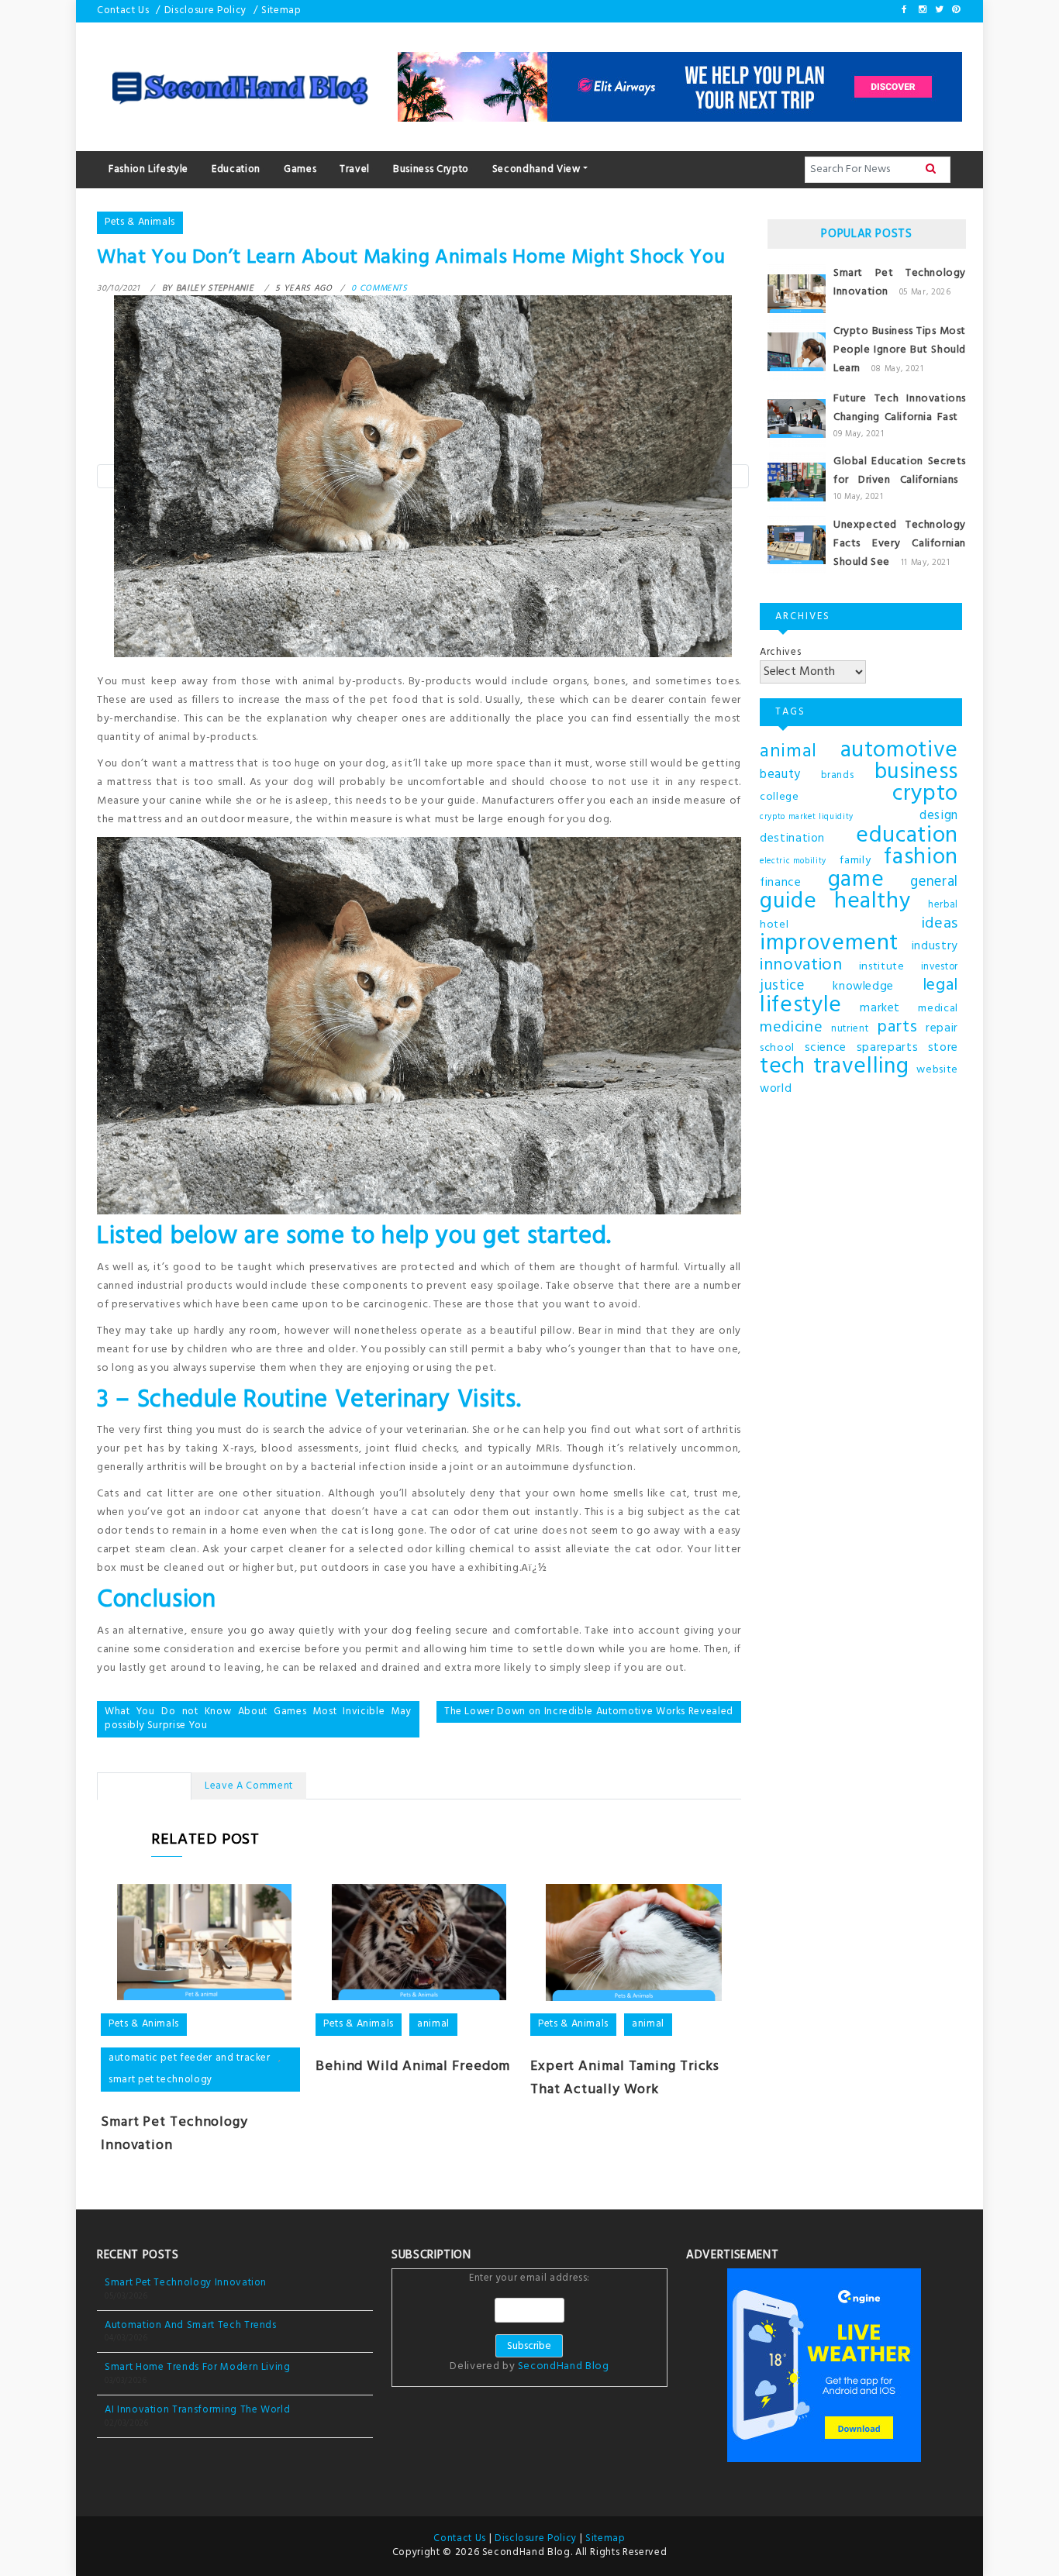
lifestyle (801, 1006)
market (880, 1008)
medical (938, 1009)
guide (788, 902)
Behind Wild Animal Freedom (413, 2066)
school (777, 1048)
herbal (943, 905)
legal (940, 986)
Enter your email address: (529, 2323)
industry (935, 946)
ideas (940, 924)
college (780, 797)
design (939, 816)
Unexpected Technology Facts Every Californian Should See (900, 544)
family (855, 861)
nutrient (850, 1029)
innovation (801, 966)
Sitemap (281, 10)
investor (940, 967)
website (937, 1070)
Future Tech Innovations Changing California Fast (900, 408)
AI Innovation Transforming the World (197, 2410)
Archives (780, 652)
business (916, 773)
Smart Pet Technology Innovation (186, 2283)
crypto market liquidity (807, 817)
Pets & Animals (140, 222)
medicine (791, 1028)
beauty (780, 775)
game (856, 880)
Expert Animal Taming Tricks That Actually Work (625, 2078)
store (943, 1048)
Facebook (905, 9)
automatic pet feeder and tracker (190, 2058)
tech (783, 1067)
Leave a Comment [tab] (249, 1786)
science (826, 1048)
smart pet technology (160, 2080)
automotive (900, 751)
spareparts (888, 1048)
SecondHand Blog (564, 2366)
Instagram (922, 9)
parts (897, 1028)
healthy (873, 902)
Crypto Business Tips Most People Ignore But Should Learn (900, 350)
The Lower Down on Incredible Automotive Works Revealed (589, 1712)
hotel (774, 925)
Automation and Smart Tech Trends (191, 2325)
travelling (861, 1067)
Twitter (938, 9)
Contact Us (123, 10)
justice (782, 987)
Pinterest (955, 9)
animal (433, 2024)
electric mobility (793, 861)
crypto (925, 794)
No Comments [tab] (144, 1786)
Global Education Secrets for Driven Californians (900, 471)
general (934, 883)
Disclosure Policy (205, 10)
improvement (829, 944)
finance (781, 883)
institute (882, 967)
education (907, 836)
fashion (921, 858)
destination (792, 839)
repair (942, 1028)
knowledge (863, 987)
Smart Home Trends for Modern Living (198, 2367)
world (776, 1089)
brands (837, 776)
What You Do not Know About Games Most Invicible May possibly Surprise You (258, 1719)
